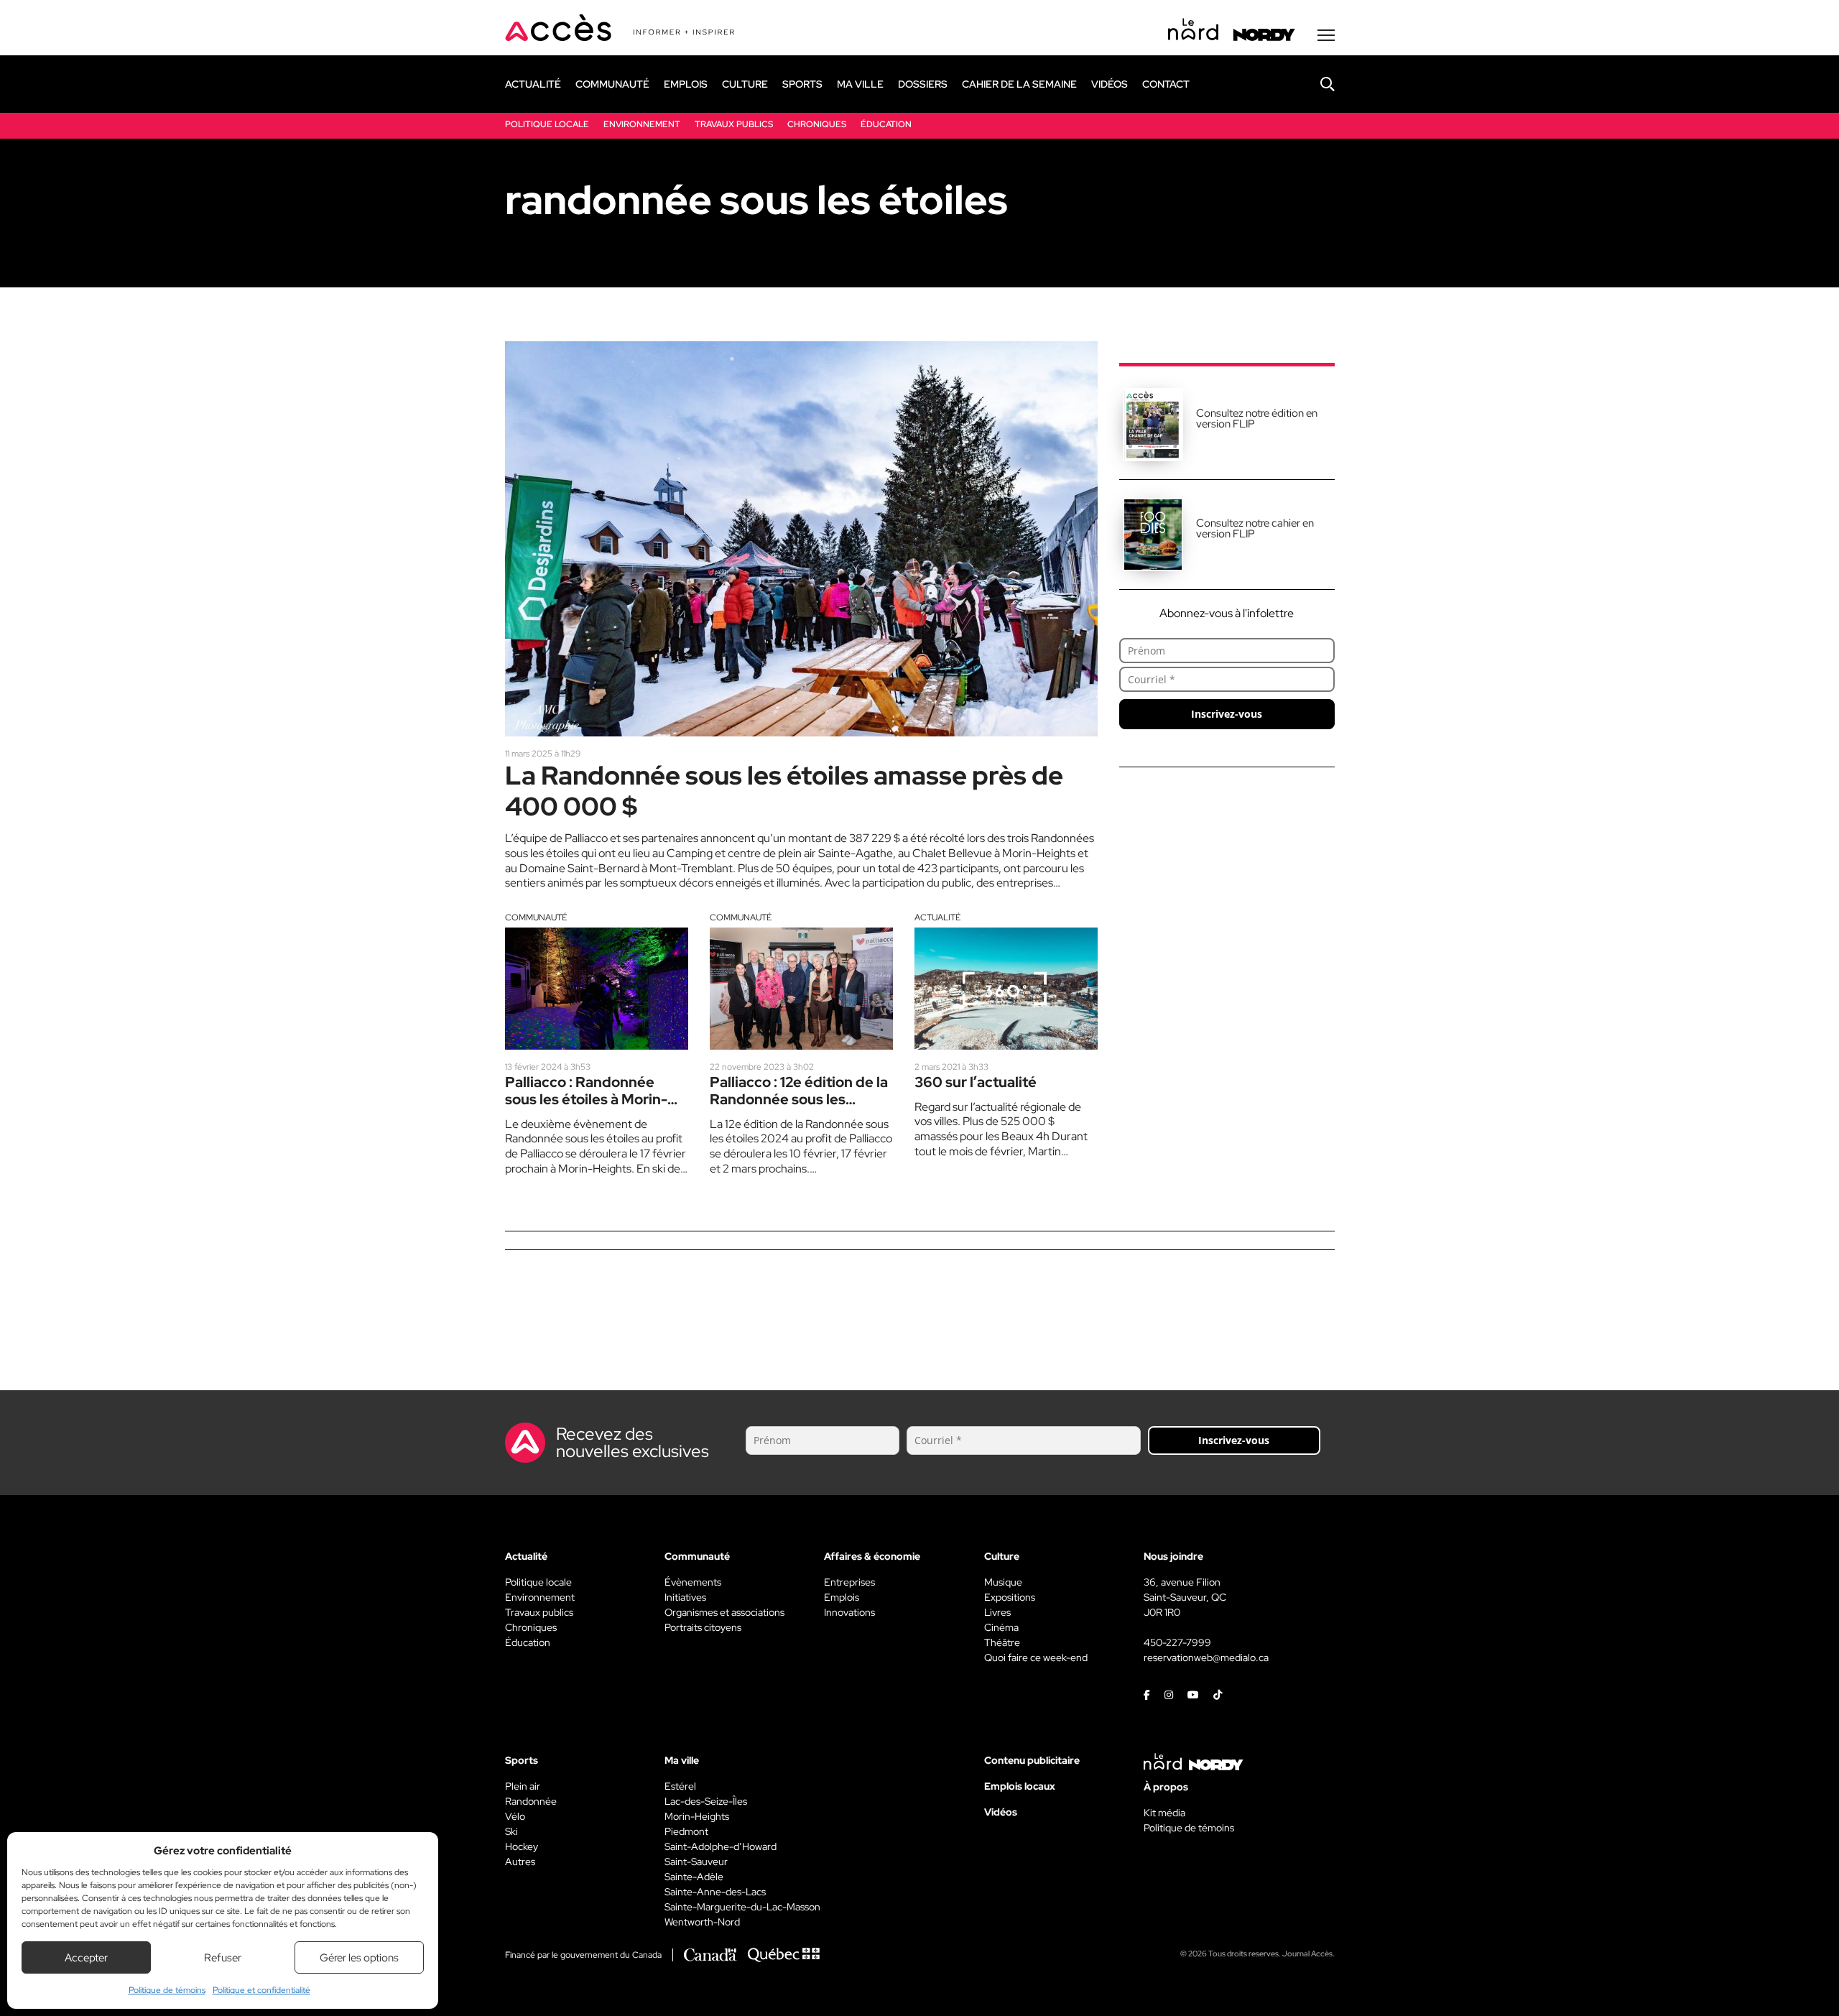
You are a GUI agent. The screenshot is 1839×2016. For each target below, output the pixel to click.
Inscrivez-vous (1227, 714)
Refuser (223, 1958)
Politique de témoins (167, 1990)
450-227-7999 (1177, 1642)
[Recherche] (1317, 84)
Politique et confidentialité (261, 1990)
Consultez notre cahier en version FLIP (1255, 528)
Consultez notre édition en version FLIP (1257, 419)
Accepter (86, 1958)
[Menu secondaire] (1326, 35)
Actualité (937, 917)
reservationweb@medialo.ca (1206, 1657)
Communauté (536, 917)
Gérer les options (359, 1958)
